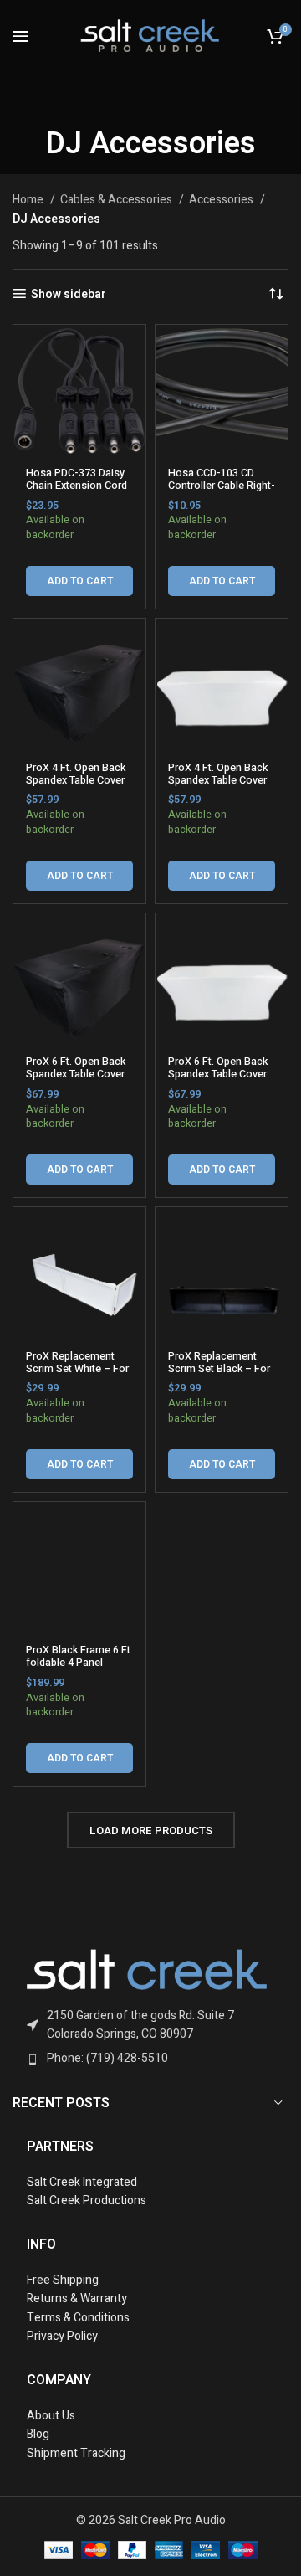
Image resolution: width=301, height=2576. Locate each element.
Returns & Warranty (78, 2298)
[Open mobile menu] (21, 36)
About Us (51, 2416)
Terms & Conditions (78, 2318)
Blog (38, 2434)
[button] (79, 581)
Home (29, 200)
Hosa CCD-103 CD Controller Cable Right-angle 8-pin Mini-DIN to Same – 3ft (222, 492)
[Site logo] (150, 35)
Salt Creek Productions (87, 2201)
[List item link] (151, 2026)
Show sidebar (69, 294)
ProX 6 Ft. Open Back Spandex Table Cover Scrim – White (218, 1074)
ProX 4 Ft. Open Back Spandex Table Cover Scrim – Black (76, 780)
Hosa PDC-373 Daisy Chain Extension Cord (77, 479)
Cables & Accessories (117, 200)
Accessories (222, 200)
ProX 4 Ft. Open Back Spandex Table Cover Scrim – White (218, 780)
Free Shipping (63, 2280)
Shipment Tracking (76, 2453)
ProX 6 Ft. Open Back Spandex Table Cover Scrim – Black (76, 1074)
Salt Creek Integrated (82, 2182)
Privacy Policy (62, 2336)
